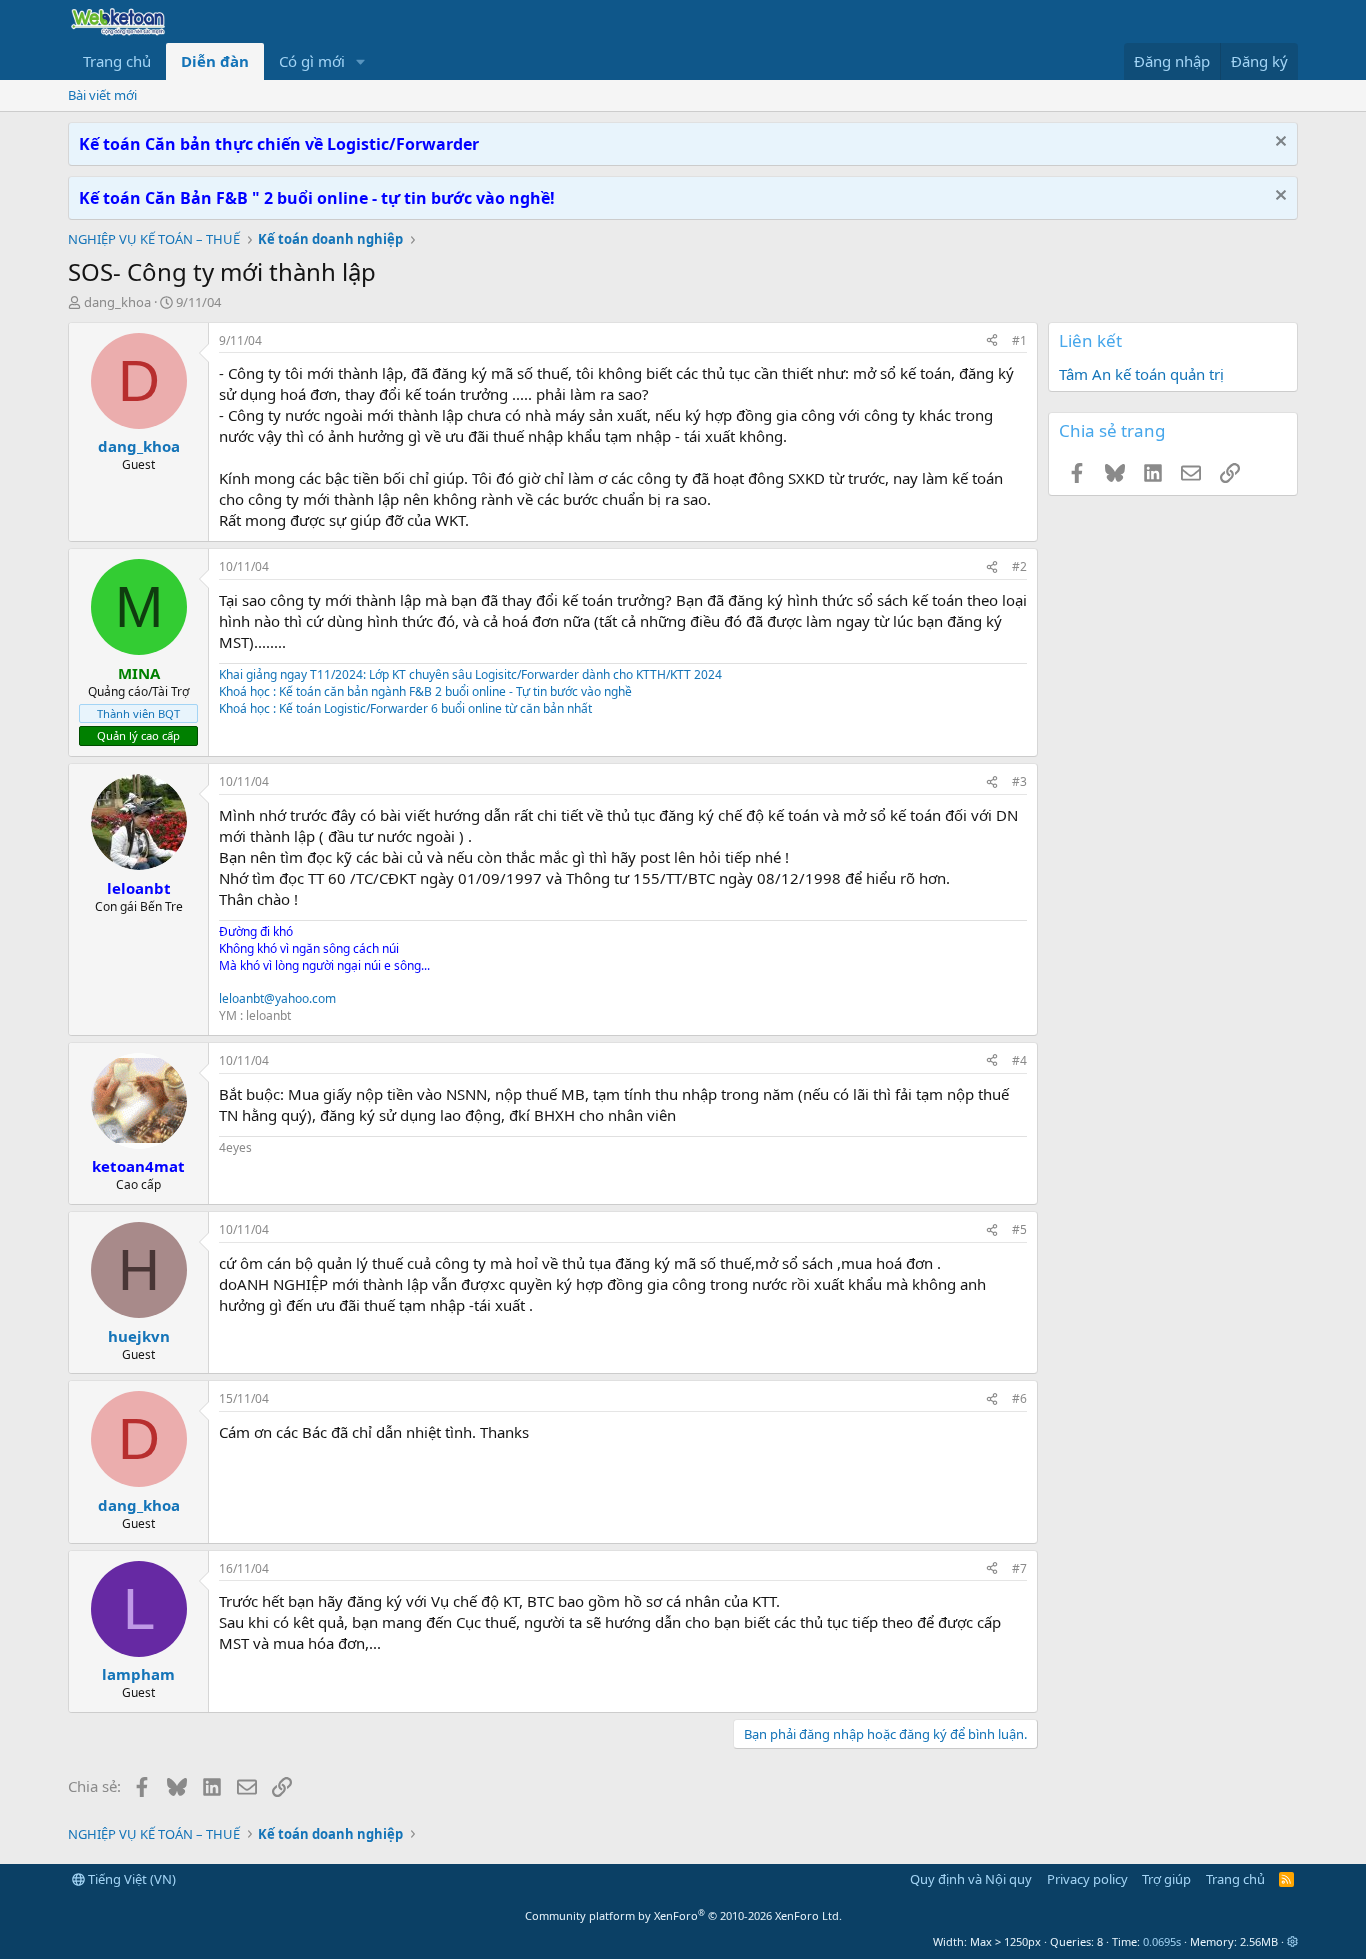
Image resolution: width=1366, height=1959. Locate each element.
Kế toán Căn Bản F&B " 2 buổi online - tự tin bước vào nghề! (317, 198)
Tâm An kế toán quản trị (1141, 374)
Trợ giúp (1166, 1879)
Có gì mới (312, 61)
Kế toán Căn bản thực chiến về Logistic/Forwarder (279, 144)
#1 (1019, 340)
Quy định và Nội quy (971, 1879)
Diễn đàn (215, 61)
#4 (1019, 1060)
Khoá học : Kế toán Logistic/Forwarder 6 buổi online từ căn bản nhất (405, 708)
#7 (1019, 1568)
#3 (1019, 781)
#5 (1019, 1229)
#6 (1019, 1398)
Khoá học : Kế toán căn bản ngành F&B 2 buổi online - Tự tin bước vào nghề (425, 691)
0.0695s (1162, 1941)
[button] (361, 61)
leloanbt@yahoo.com (277, 998)
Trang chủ (117, 61)
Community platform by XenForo (683, 1915)
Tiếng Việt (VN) (130, 1879)
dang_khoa (117, 302)
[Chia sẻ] (992, 341)
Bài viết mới (102, 95)
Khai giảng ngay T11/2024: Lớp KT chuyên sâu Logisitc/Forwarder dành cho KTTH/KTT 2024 (470, 674)
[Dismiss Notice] (1278, 143)
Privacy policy (1087, 1879)
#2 (1019, 566)
